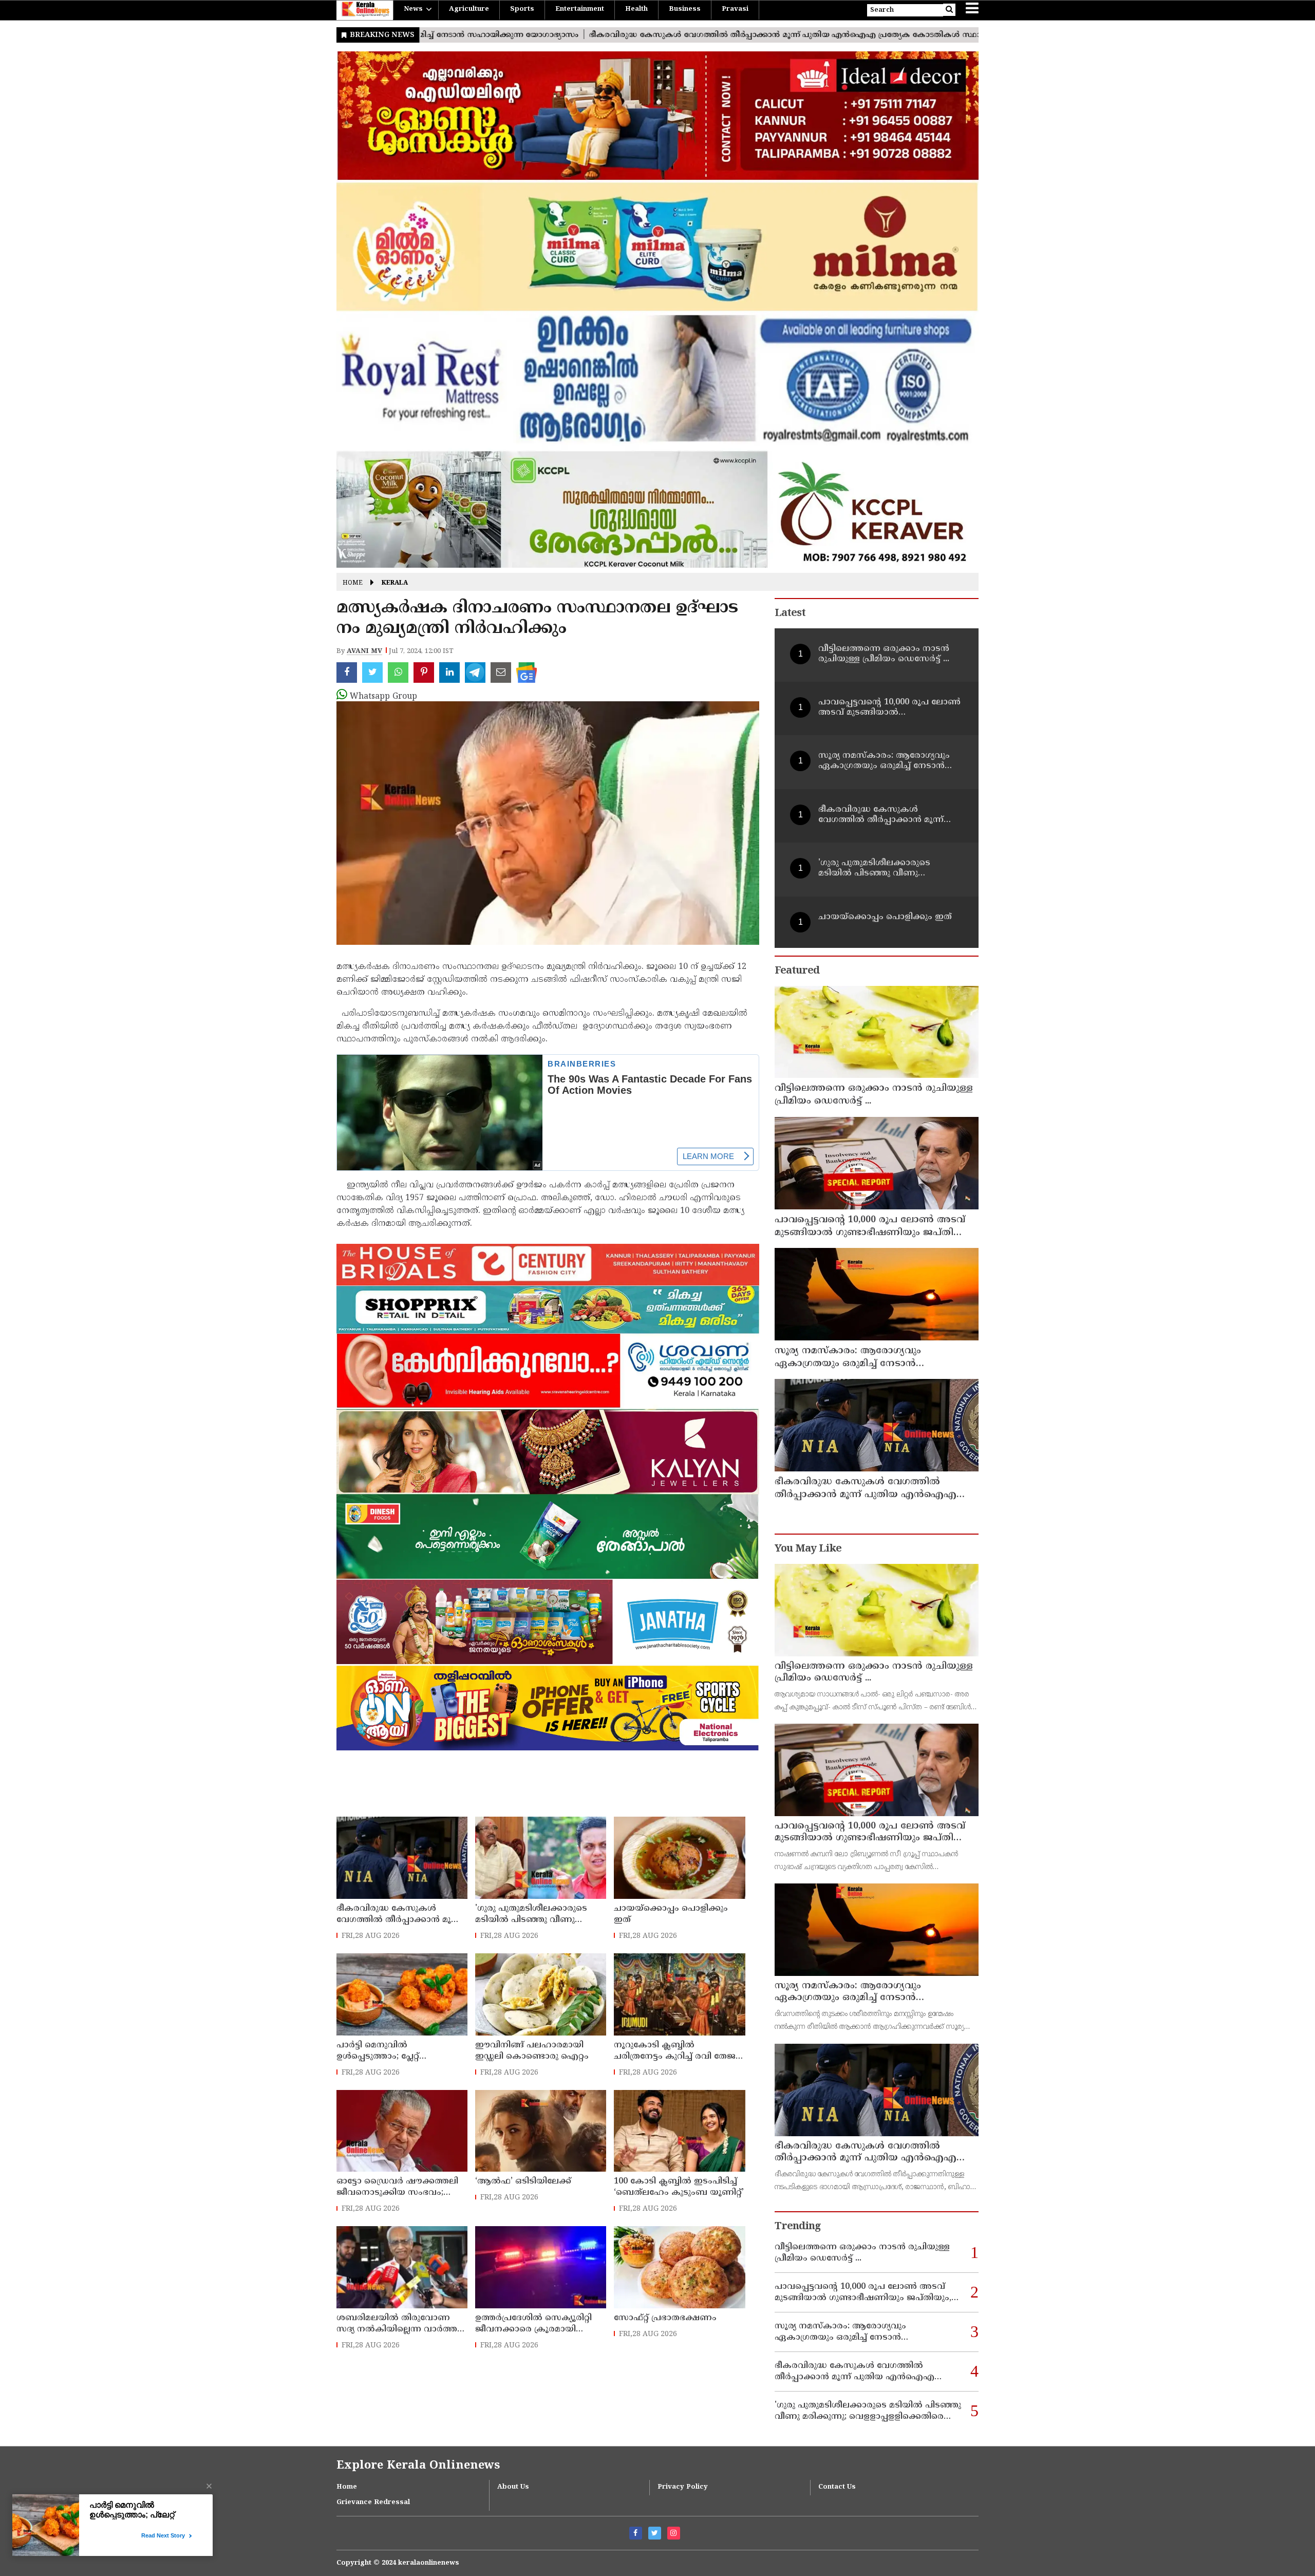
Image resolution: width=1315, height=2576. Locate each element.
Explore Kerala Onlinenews (418, 2466)
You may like (808, 1549)
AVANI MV (364, 651)
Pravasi (735, 9)
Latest (790, 614)
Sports (522, 9)
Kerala (395, 583)
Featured (797, 971)
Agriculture (469, 9)
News (413, 9)
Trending (798, 2227)
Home (353, 583)
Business (685, 9)
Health (636, 9)
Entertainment (580, 9)
